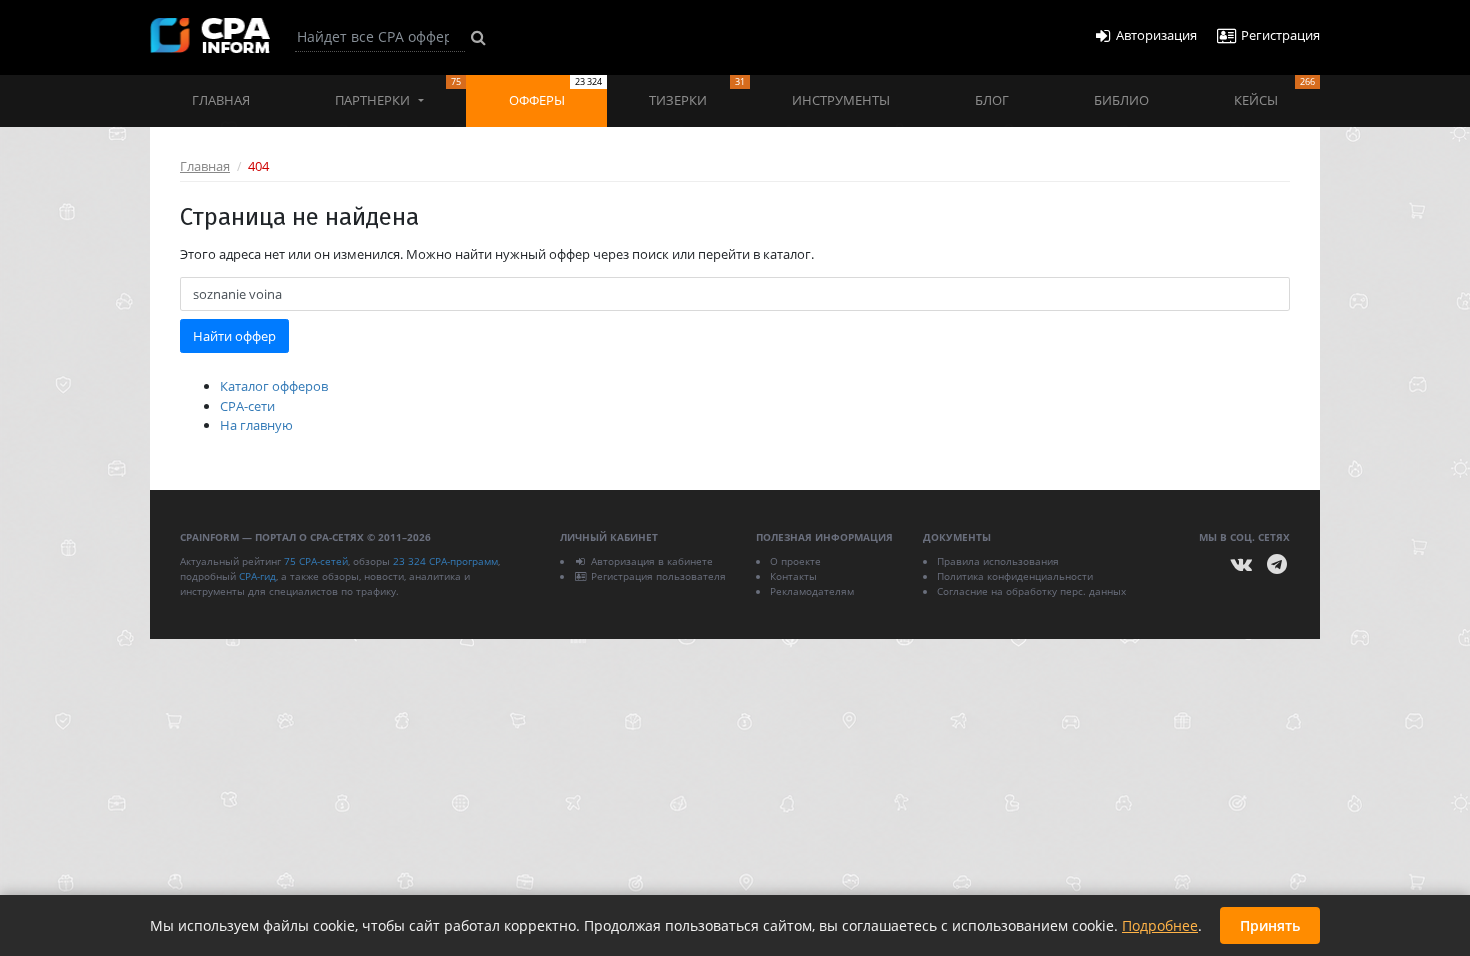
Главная (221, 100)
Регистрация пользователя (658, 576)
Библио (1121, 100)
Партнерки (398, 92)
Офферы (555, 92)
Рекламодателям (812, 591)
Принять (1270, 925)
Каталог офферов (274, 386)
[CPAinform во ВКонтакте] (1242, 564)
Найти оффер (234, 336)
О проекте (795, 561)
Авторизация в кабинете (652, 561)
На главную (256, 425)
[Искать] (478, 37)
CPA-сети (247, 406)
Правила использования (998, 561)
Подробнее (1160, 925)
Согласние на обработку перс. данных (1031, 591)
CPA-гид (257, 576)
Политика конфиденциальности (1015, 576)
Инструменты (841, 100)
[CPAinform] (210, 35)
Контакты (793, 576)
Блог (992, 100)
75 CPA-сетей (316, 561)
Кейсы (1274, 92)
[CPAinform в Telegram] (1277, 564)
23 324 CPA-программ (445, 561)
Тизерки (696, 92)
